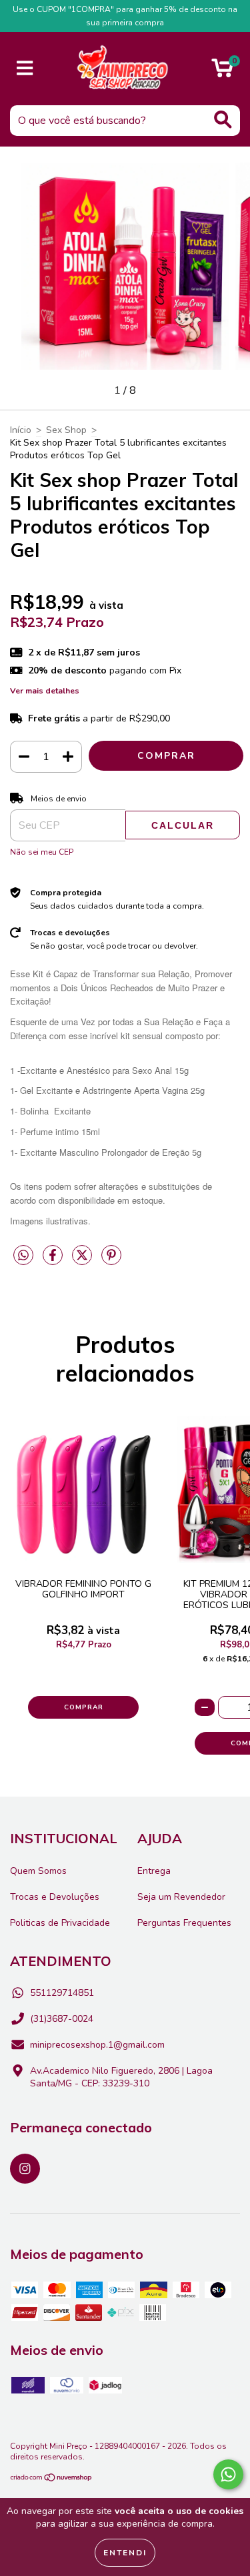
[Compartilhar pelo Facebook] (54, 1261)
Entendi (125, 2553)
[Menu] (25, 69)
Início (21, 430)
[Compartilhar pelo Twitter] (83, 1261)
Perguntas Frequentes (184, 1923)
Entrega (154, 1871)
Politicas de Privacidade (60, 1923)
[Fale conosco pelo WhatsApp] (228, 2474)
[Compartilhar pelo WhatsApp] (23, 1256)
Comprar (84, 1707)
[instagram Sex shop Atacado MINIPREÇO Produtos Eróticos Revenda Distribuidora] (25, 2169)
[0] (222, 72)
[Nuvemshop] (52, 2479)
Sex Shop (66, 430)
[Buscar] (223, 120)
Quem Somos (38, 1871)
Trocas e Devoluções (55, 1897)
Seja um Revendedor (181, 1897)
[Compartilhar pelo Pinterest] (111, 1261)
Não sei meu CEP (42, 852)
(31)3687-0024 (62, 2019)
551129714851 (62, 1993)
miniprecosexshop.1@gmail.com (97, 2045)
